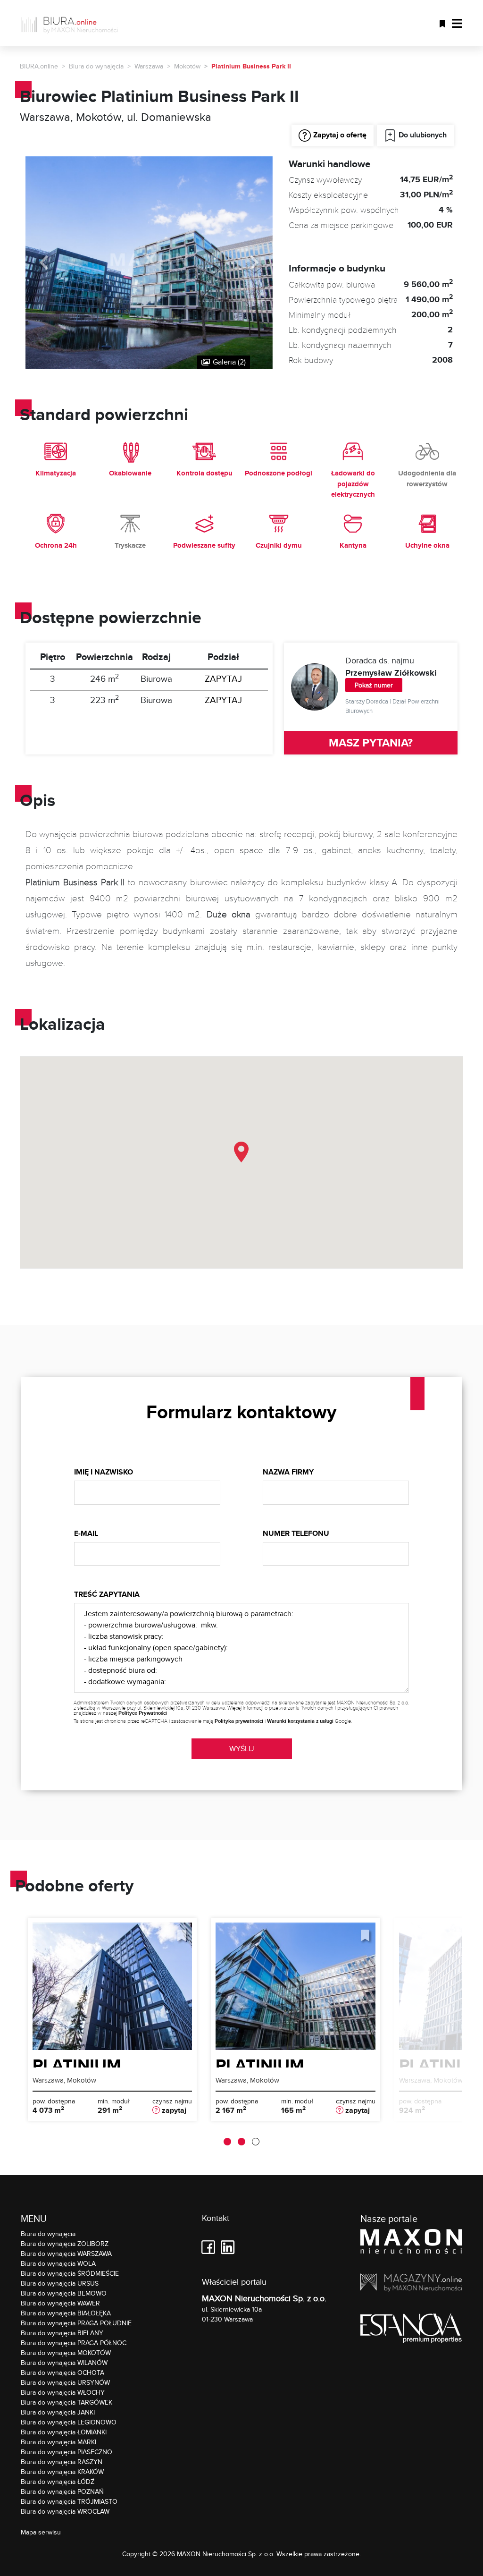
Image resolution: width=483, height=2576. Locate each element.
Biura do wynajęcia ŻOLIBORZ (65, 2244)
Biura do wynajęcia (96, 66)
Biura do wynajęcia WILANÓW (64, 2363)
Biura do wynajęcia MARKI (58, 2442)
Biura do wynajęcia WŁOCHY (63, 2392)
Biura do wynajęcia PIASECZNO (67, 2452)
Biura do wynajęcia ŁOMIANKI (64, 2432)
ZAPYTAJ (223, 678)
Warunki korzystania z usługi (300, 1721)
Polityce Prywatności (143, 1713)
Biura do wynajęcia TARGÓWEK (67, 2402)
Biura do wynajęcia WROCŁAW (65, 2511)
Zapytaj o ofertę (340, 135)
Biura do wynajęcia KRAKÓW (62, 2472)
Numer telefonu (296, 1533)
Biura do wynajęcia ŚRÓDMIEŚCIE (70, 2273)
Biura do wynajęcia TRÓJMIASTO (69, 2501)
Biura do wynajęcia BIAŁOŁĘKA (66, 2313)
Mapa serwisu (41, 2532)
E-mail (86, 1533)
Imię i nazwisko (104, 1472)
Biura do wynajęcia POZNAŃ (62, 2491)
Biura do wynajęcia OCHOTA (62, 2373)
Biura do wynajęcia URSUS (60, 2283)
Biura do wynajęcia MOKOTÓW (66, 2353)
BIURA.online (39, 66)
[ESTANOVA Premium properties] (411, 2330)
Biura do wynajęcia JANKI (58, 2412)
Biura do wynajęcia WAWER (60, 2303)
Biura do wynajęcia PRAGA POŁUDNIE (76, 2323)
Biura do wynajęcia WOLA (58, 2263)
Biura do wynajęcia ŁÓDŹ (58, 2482)
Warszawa (149, 66)
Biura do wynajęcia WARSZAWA (66, 2254)
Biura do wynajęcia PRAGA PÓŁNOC (74, 2343)
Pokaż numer (374, 685)
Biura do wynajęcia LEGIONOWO (69, 2422)
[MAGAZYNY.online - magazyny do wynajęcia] (411, 2284)
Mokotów (187, 66)
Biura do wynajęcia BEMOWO (64, 2293)
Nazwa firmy (288, 1472)
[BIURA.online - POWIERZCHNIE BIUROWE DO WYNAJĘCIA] (73, 23)
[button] (241, 1152)
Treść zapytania (107, 1594)
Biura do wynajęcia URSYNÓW (65, 2382)
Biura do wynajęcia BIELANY (62, 2333)
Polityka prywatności (239, 1721)
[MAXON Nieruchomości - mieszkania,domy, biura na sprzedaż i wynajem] (411, 2243)
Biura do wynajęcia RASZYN (62, 2462)
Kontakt (216, 2218)
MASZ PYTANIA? (371, 742)
